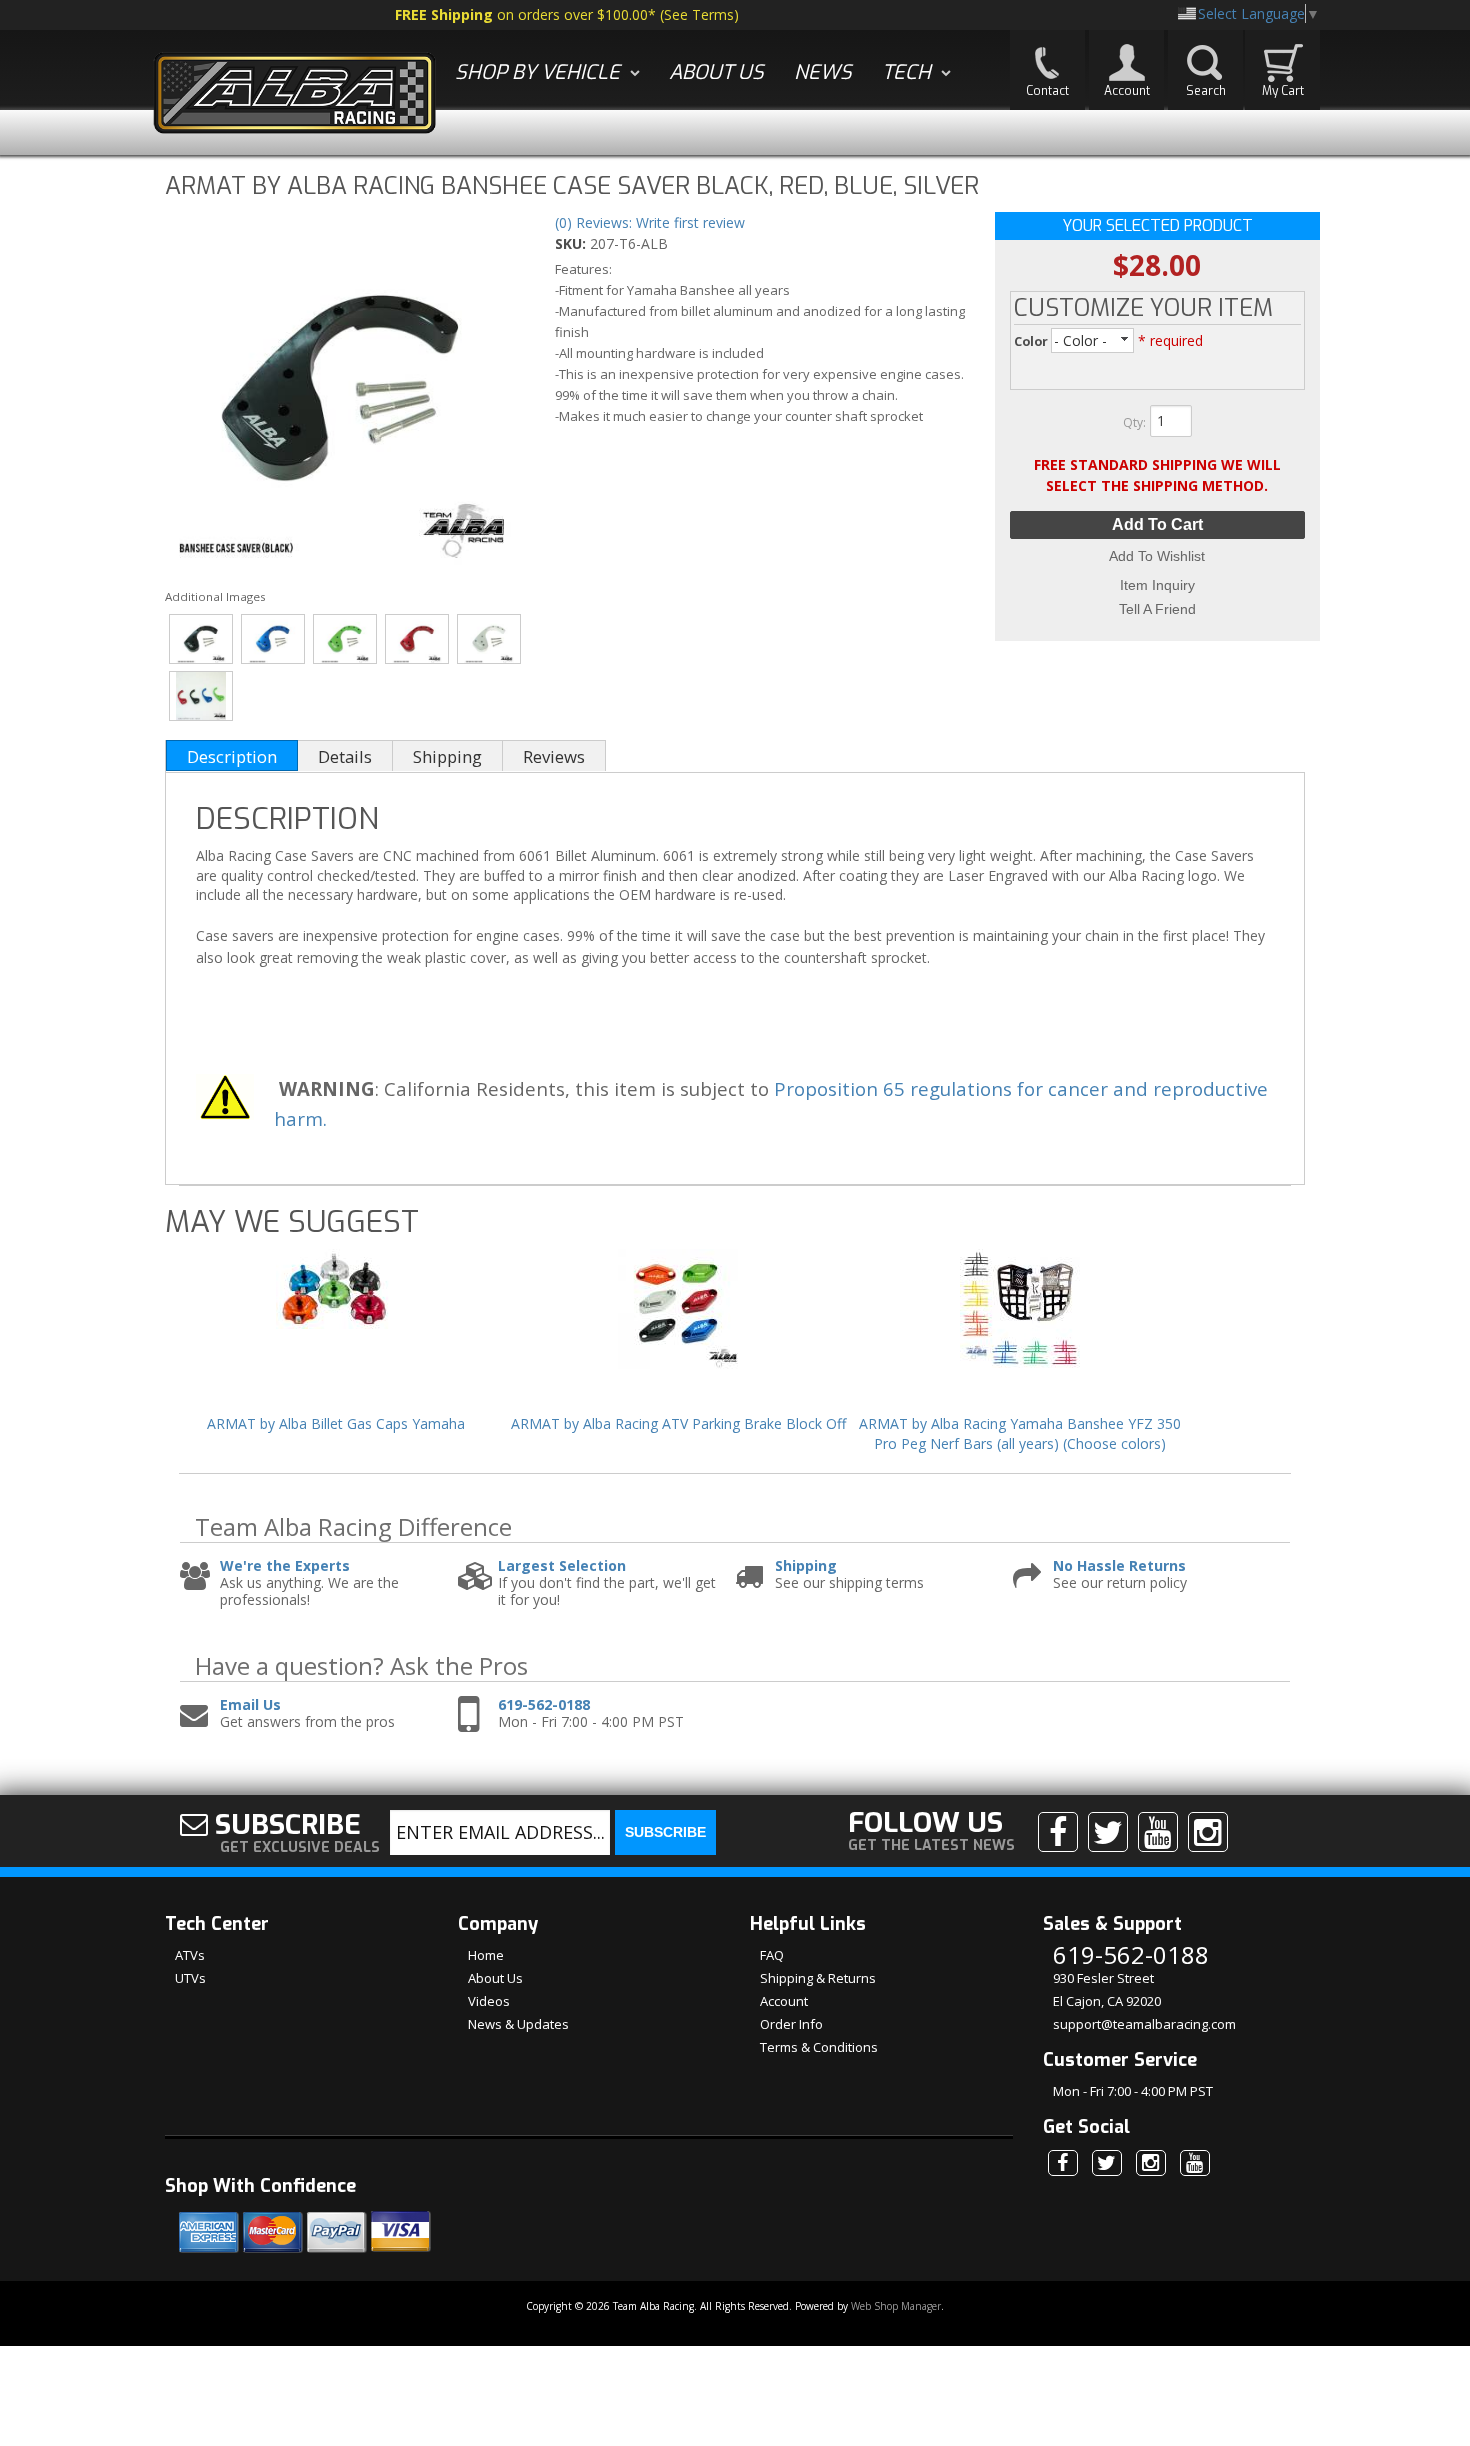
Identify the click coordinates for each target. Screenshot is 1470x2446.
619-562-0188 (544, 1705)
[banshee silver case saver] (489, 639)
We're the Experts (285, 1566)
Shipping (806, 1566)
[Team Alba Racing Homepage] (295, 95)
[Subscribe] (1158, 1832)
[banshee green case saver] (345, 639)
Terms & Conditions (819, 2047)
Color (1032, 341)
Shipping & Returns (818, 1978)
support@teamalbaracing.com (1144, 2024)
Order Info (791, 2024)
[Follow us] (1108, 1832)
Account (784, 2001)
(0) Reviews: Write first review (650, 222)
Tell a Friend (1157, 609)
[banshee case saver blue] (273, 639)
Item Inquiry (1157, 585)
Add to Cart (1157, 524)
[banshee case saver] (341, 390)
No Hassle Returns (1119, 1566)
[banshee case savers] (201, 696)
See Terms (699, 14)
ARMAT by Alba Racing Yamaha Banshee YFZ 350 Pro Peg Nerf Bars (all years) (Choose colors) (1020, 1433)
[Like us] (1058, 1832)
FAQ (772, 1955)
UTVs (190, 1978)
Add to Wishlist (1157, 556)
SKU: (572, 243)
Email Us (250, 1705)
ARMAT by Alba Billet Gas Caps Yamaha (336, 1423)
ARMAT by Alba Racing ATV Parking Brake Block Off (678, 1423)
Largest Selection (562, 1566)
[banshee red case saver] (417, 639)
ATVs (190, 1955)
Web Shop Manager (896, 2306)
